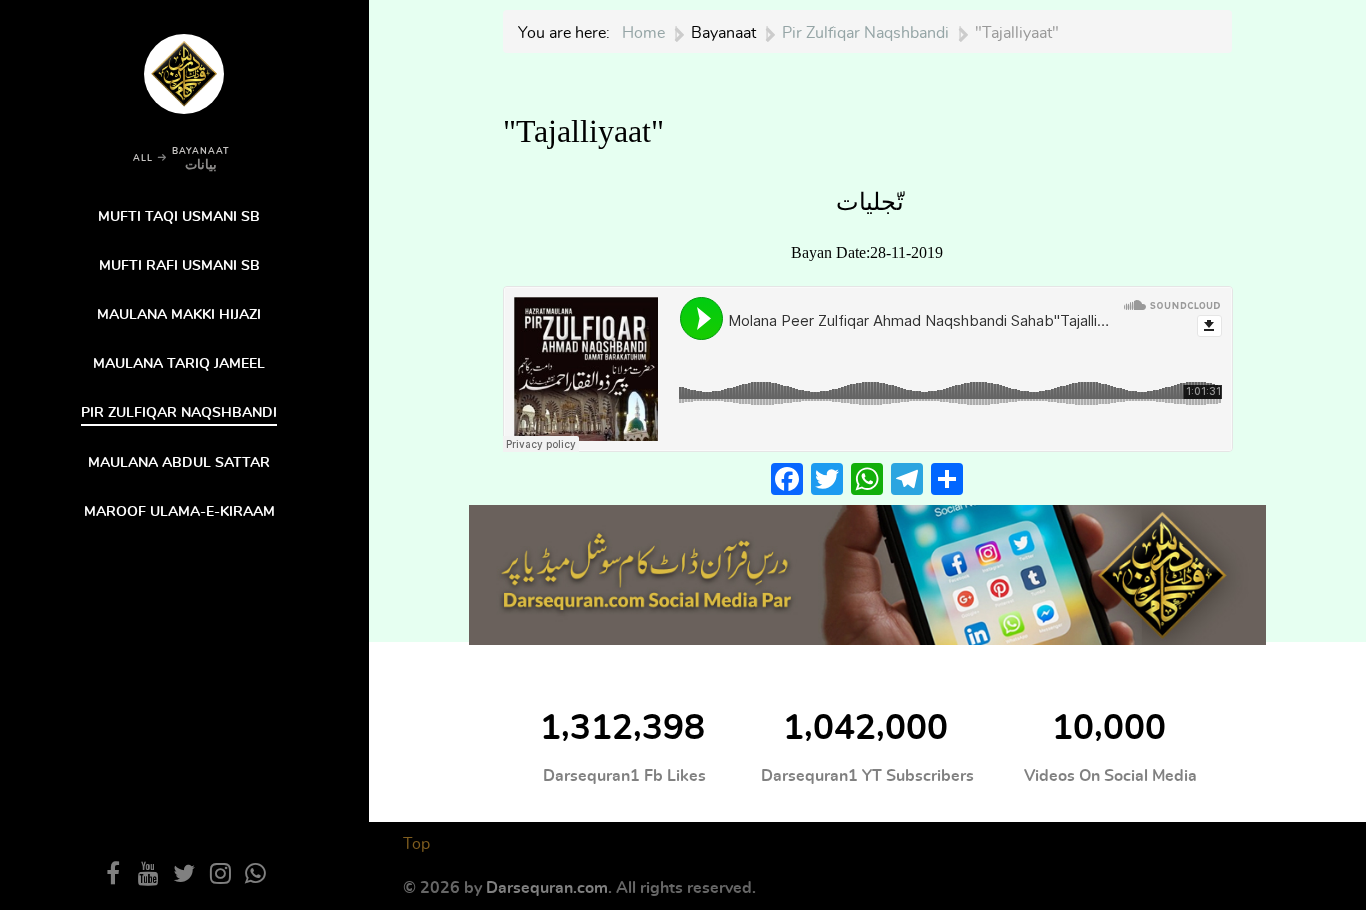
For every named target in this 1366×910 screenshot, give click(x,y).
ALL (143, 158)
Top (416, 844)
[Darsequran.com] (868, 572)
